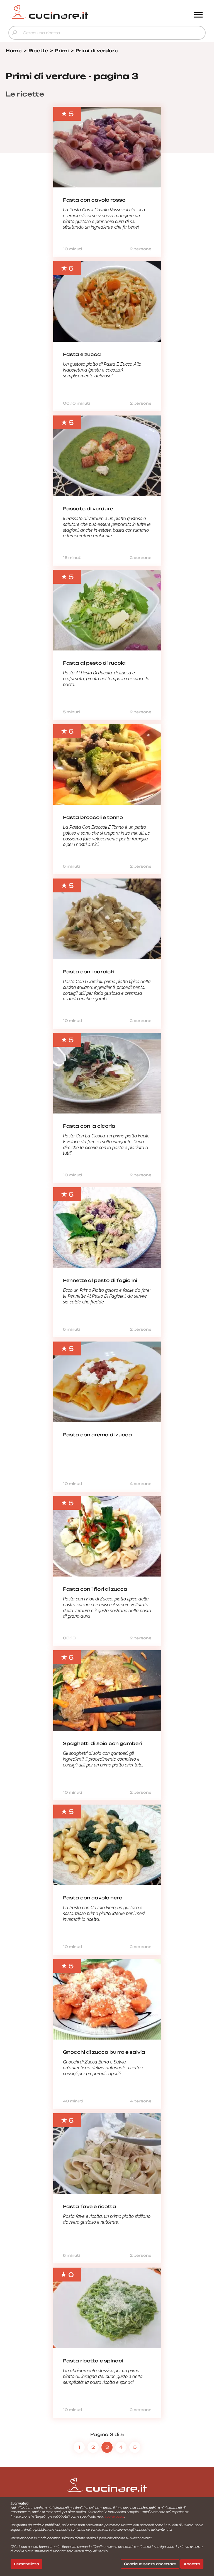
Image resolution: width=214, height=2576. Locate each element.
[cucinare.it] (82, 12)
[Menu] (198, 15)
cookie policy (115, 2516)
